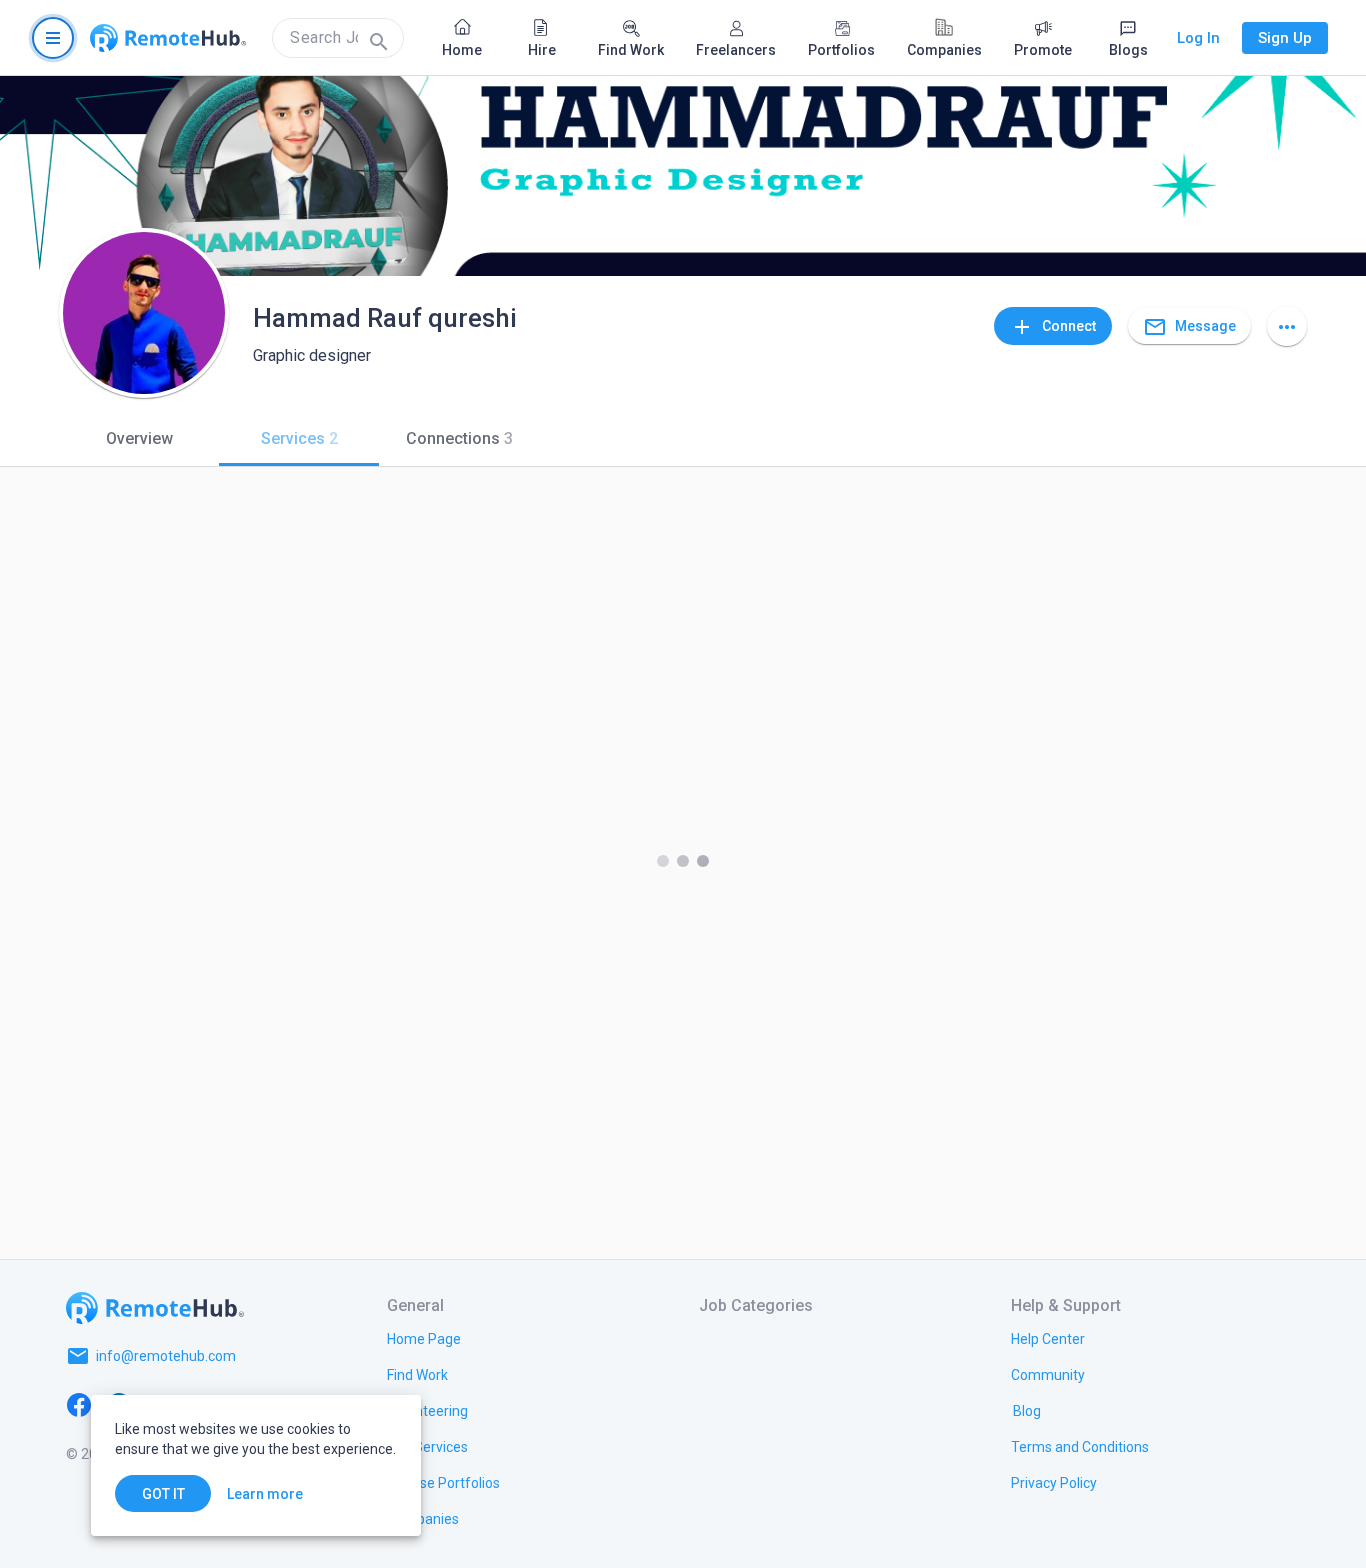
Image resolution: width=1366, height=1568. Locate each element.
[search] (338, 38)
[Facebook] (79, 1404)
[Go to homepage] (168, 38)
